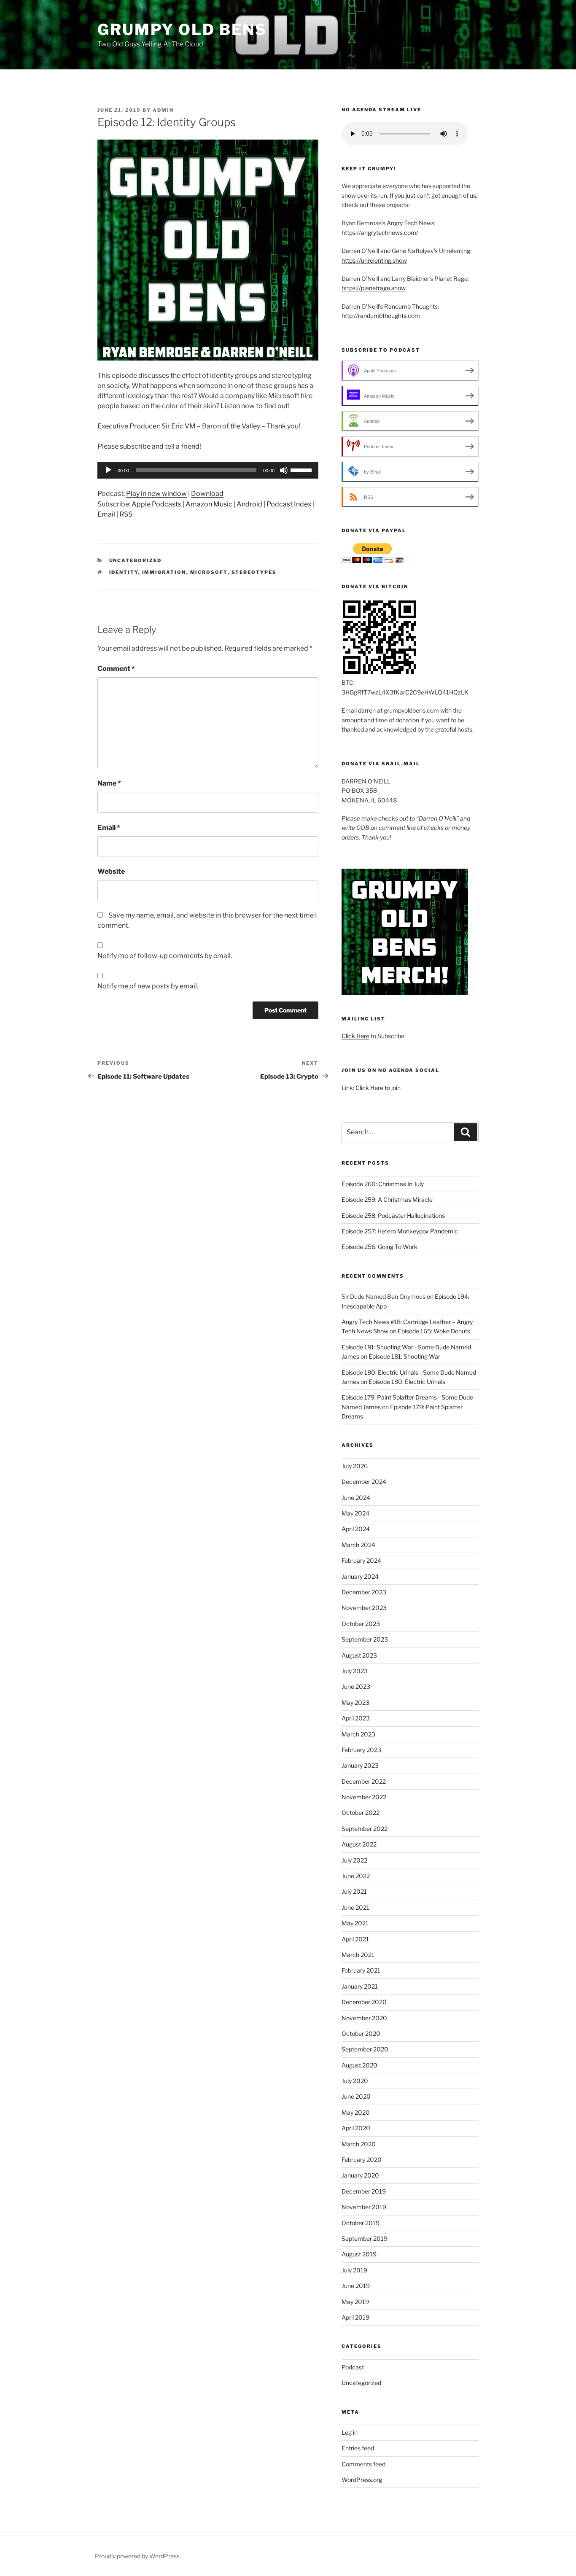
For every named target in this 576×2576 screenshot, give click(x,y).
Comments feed (363, 2464)
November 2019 (364, 2207)
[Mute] (284, 470)
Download (207, 494)
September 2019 (365, 2238)
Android (249, 504)
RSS (126, 514)
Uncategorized (136, 560)
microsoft (209, 572)
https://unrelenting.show (374, 260)
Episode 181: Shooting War (404, 1356)
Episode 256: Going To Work (380, 1247)
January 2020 (360, 2175)
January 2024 (360, 1576)
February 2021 (361, 1970)
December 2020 (364, 2002)
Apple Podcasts (156, 504)
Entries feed (358, 2448)
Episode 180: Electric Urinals (407, 1382)
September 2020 (365, 2049)
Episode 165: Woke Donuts (434, 1331)
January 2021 (360, 1986)
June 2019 (356, 2286)
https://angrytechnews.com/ (380, 233)
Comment (116, 669)
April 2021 (355, 1939)
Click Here (355, 1036)
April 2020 (356, 2128)
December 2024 (364, 1482)
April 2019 (355, 2317)
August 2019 (359, 2254)
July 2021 (354, 1891)
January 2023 (360, 1765)
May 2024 (355, 1513)
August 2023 (359, 1655)
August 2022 (359, 1844)
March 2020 (359, 2144)
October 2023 (361, 1624)
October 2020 (361, 2034)
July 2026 (355, 1466)
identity (124, 572)
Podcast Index (289, 504)
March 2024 (358, 1545)
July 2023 (355, 1671)
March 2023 (358, 1734)
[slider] (302, 469)
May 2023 (355, 1703)
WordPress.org (362, 2480)
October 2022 (361, 1813)
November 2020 (364, 2018)
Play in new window (156, 494)
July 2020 (355, 2081)
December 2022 (364, 1781)
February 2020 (362, 2160)
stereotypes (254, 572)
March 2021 (358, 1955)
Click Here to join (378, 1088)
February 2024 (361, 1560)
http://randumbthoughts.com (381, 316)
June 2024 (356, 1498)
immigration (164, 572)
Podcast (353, 2367)
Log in (350, 2432)
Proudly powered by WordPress (137, 2556)
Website (111, 871)
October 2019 (361, 2223)
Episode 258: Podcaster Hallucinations (393, 1215)
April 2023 (356, 1718)
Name (109, 783)
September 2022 (365, 1829)
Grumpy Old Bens (182, 30)
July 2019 (354, 2270)
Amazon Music (209, 504)
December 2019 (364, 2191)
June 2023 (356, 1686)
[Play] (108, 470)
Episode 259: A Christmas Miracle (387, 1199)
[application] (208, 470)
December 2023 (364, 1592)
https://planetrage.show (374, 288)
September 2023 (365, 1639)
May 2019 (355, 2302)
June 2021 (355, 1907)
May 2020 (356, 2112)
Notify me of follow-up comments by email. (165, 956)
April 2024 (356, 1529)
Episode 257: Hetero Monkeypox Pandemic (400, 1231)
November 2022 (364, 1797)
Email (106, 514)
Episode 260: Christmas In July (383, 1184)
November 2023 (364, 1608)
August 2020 (359, 2065)
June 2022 (356, 1876)
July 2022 (354, 1860)
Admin (163, 110)
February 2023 (361, 1750)
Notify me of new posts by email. (148, 986)
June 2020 (356, 2096)
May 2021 (355, 1923)
